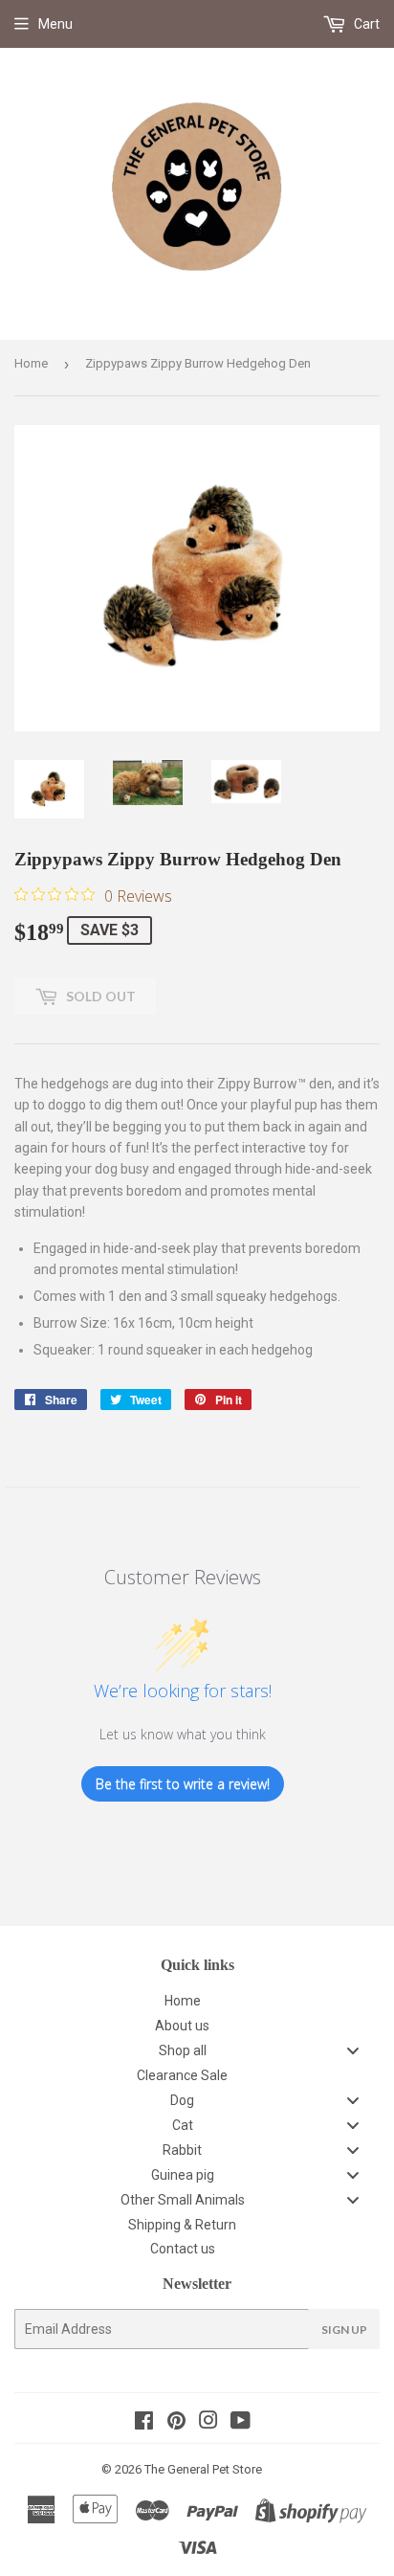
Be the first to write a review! (183, 1784)
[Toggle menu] (353, 2051)
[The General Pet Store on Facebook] (144, 2423)
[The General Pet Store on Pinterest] (176, 2423)
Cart (365, 24)
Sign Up (344, 2330)
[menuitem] (197, 2001)
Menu (55, 24)
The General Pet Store (203, 2469)
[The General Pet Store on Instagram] (208, 2423)
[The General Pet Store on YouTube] (241, 2423)
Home (31, 363)
